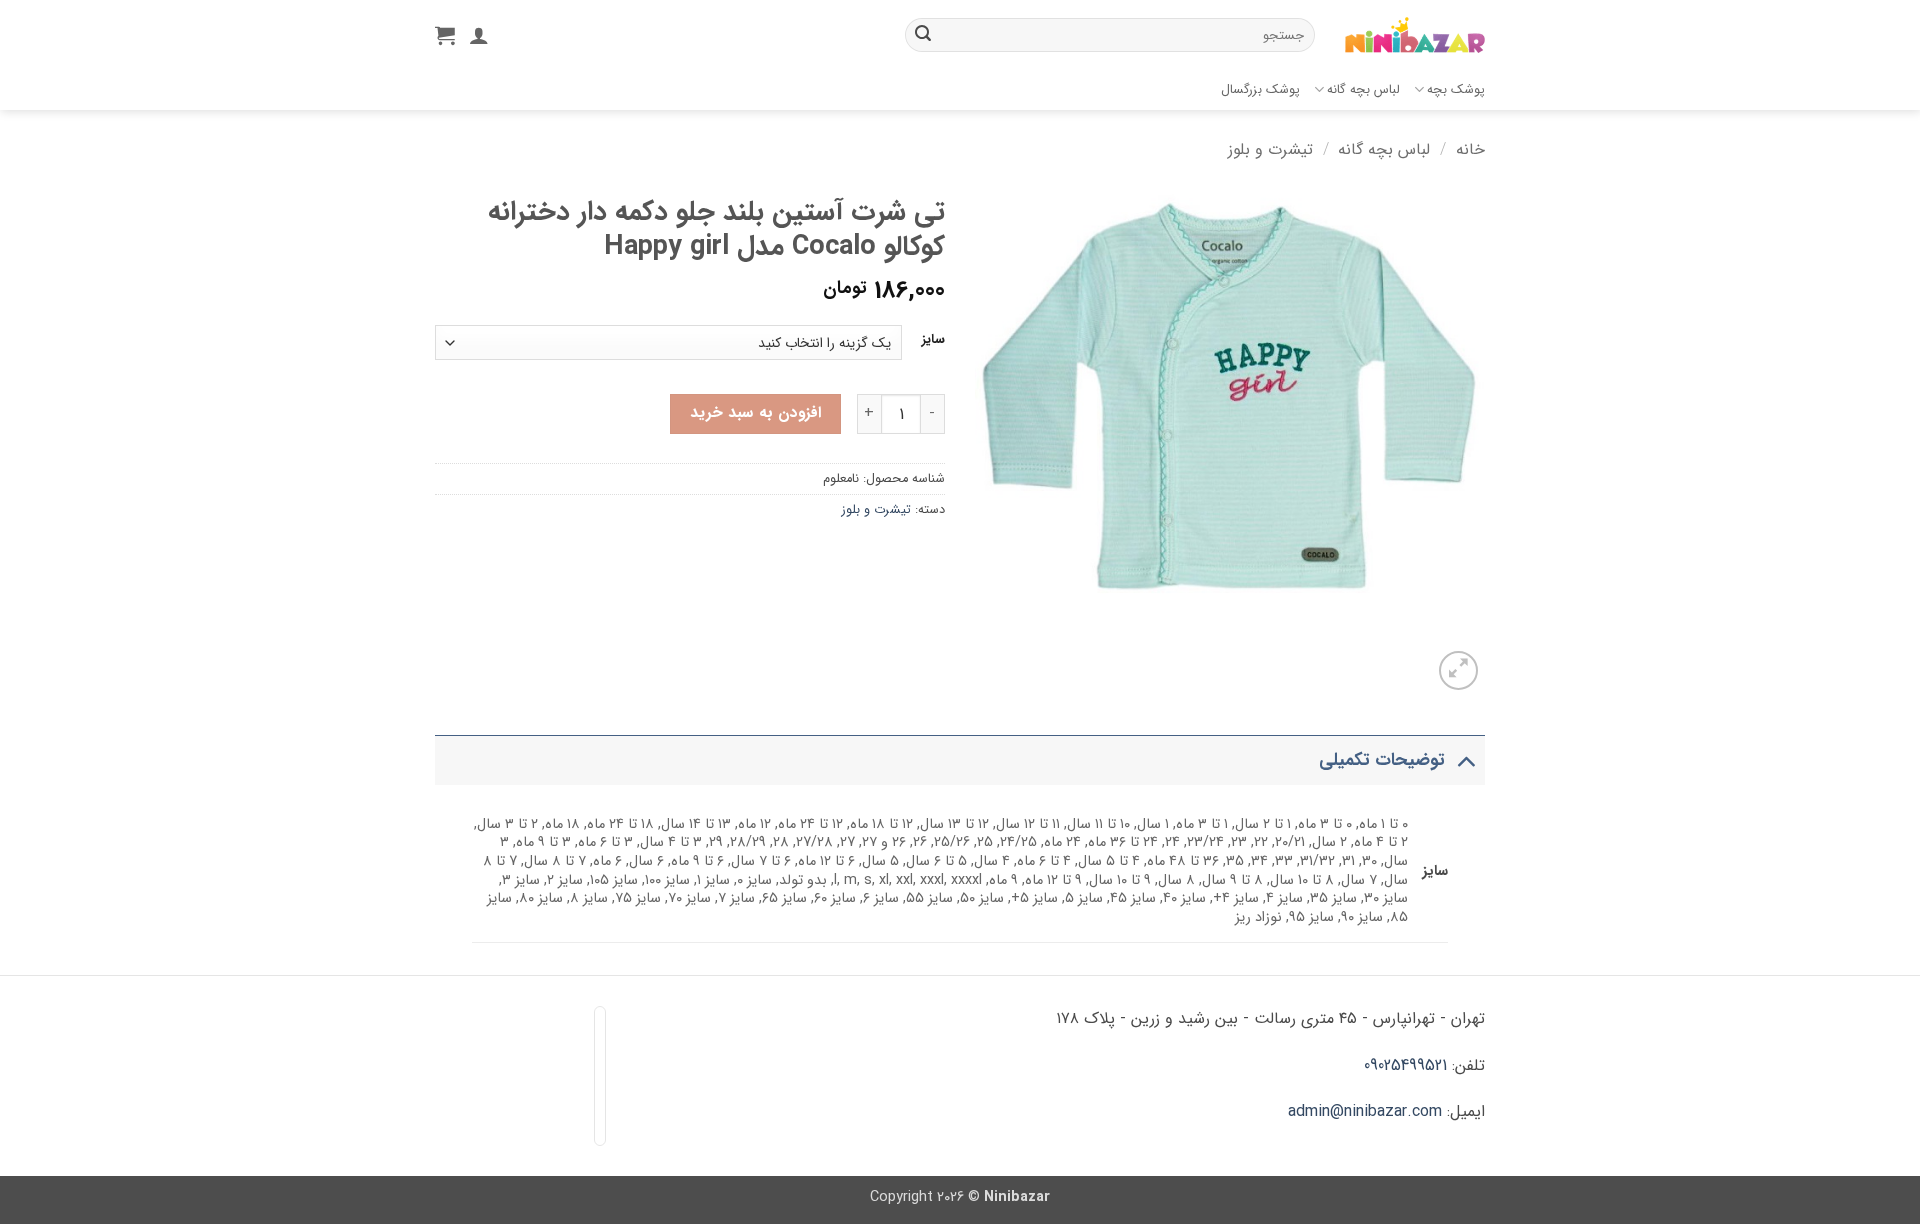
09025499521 (1405, 1065)
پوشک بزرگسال (1260, 90)
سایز (933, 340)
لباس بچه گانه (1363, 90)
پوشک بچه (1456, 90)
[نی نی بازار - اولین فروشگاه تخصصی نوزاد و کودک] (1415, 35)
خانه (1470, 149)
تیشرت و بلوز (1270, 149)
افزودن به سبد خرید (755, 413)
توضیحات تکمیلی (1382, 760)
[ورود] (479, 35)
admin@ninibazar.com (1365, 1111)
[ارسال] (923, 35)
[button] (445, 35)
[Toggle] (1465, 760)
